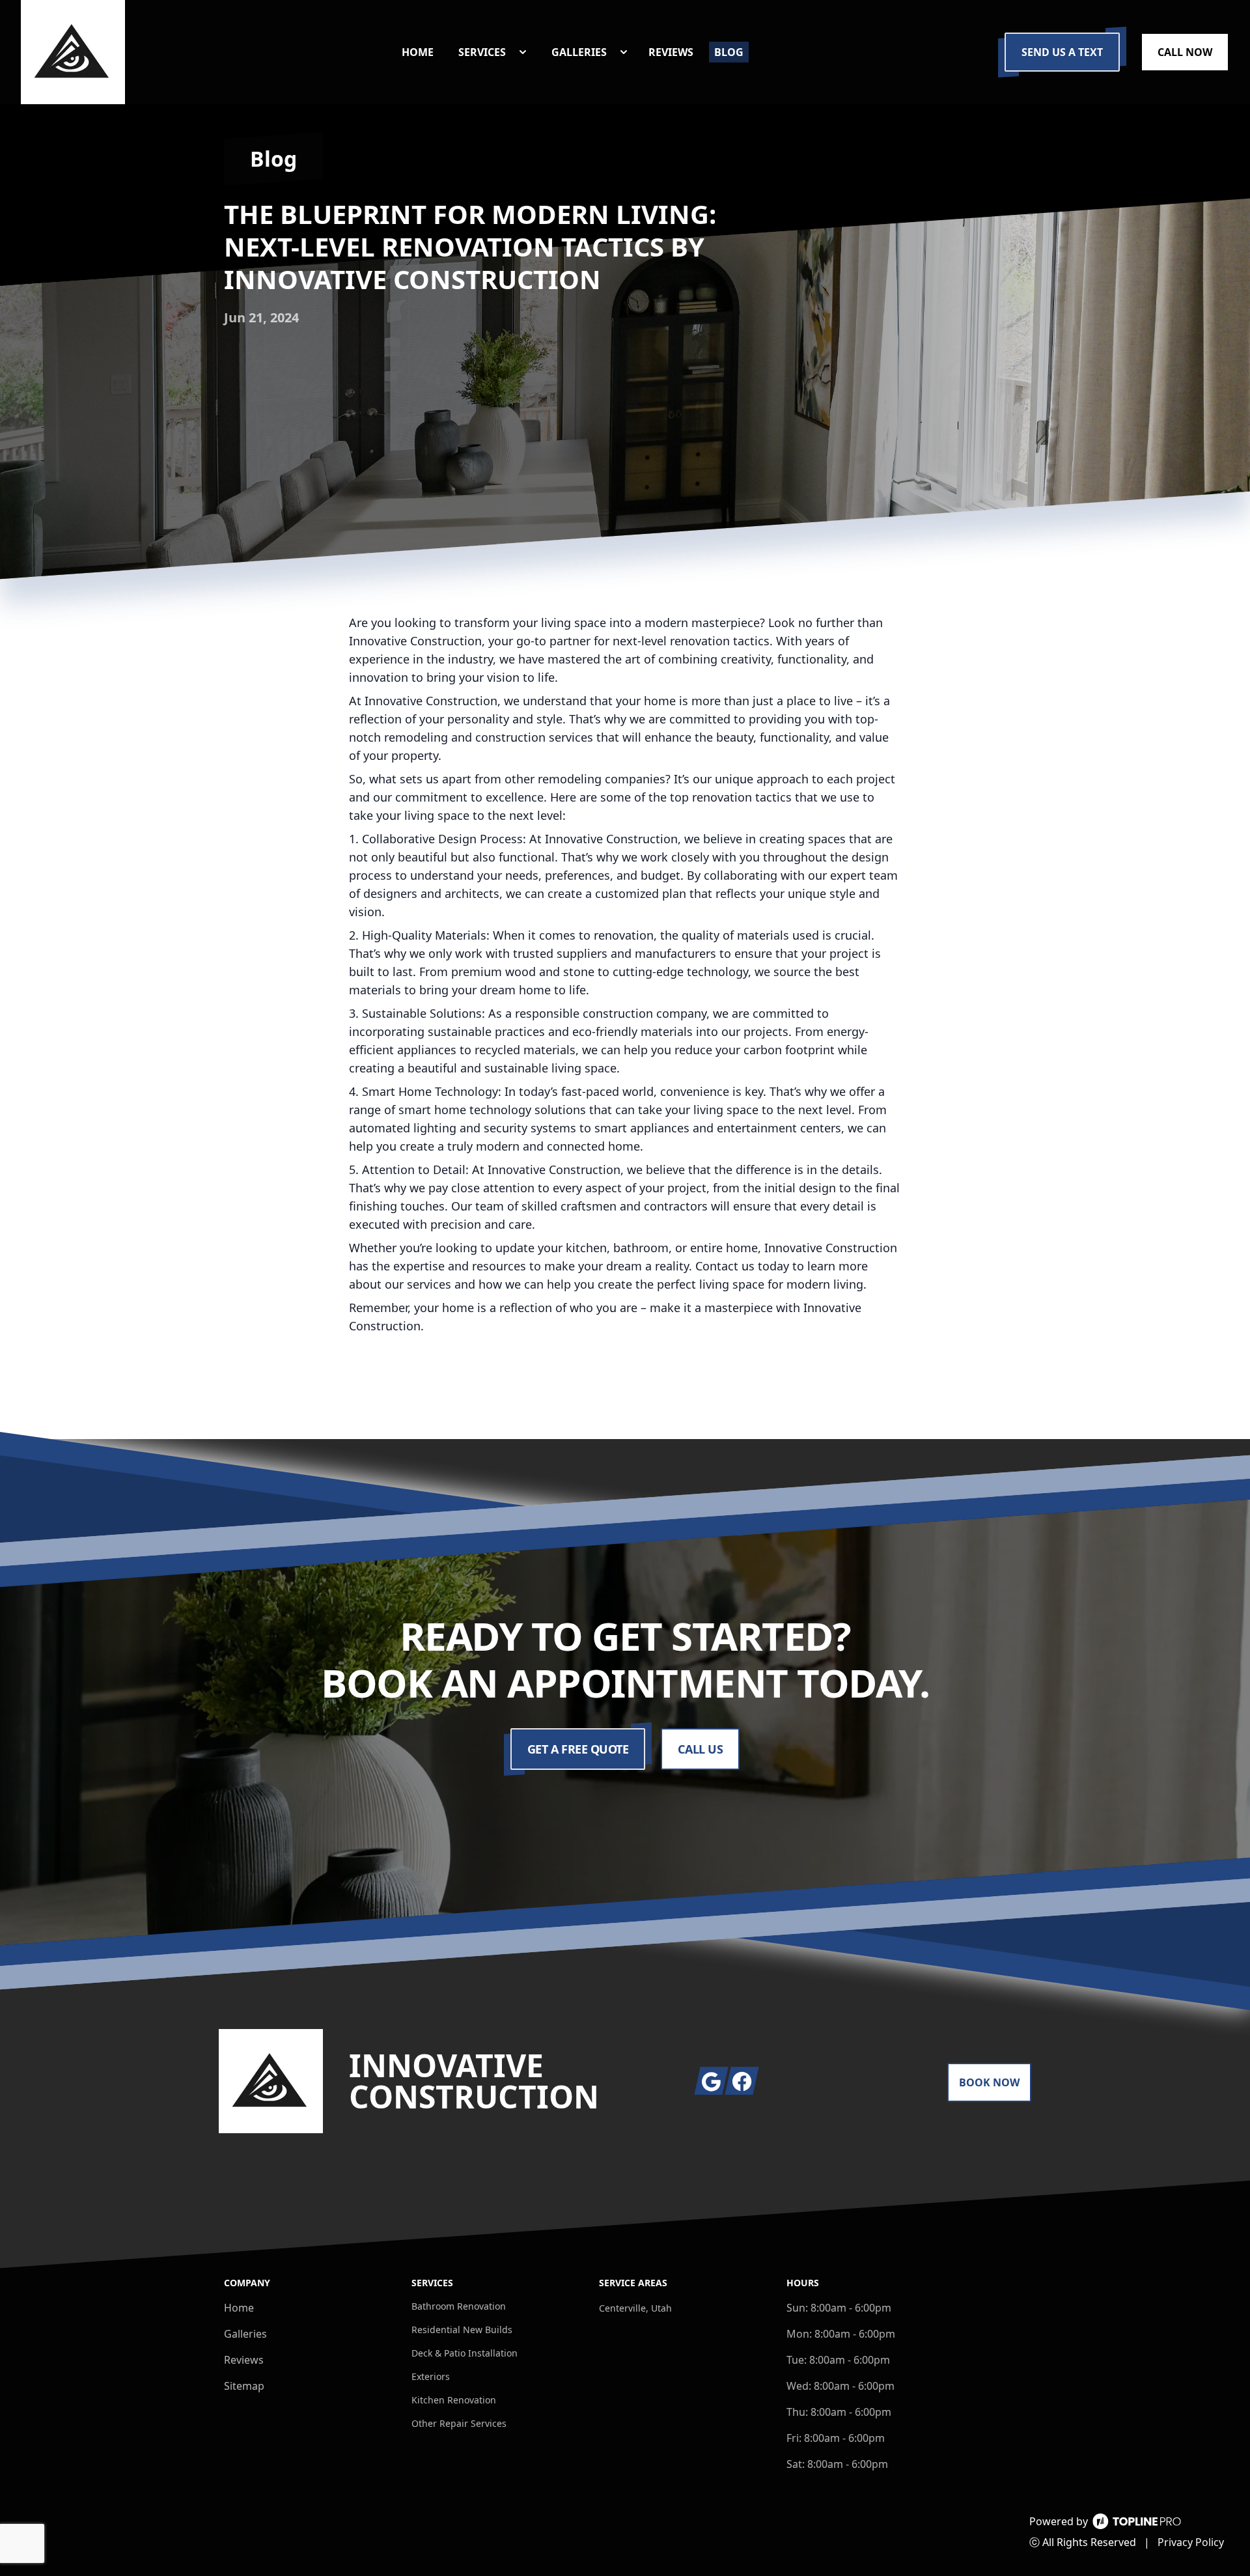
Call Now (1185, 52)
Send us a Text (1062, 52)
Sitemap (244, 2386)
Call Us (700, 1749)
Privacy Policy (1191, 2542)
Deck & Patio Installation (465, 2353)
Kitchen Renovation (454, 2400)
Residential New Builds (462, 2330)
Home (239, 2308)
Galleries (245, 2334)
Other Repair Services (459, 2423)
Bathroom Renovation (459, 2306)
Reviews (244, 2360)
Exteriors (431, 2376)
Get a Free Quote (578, 1749)
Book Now (989, 2082)
